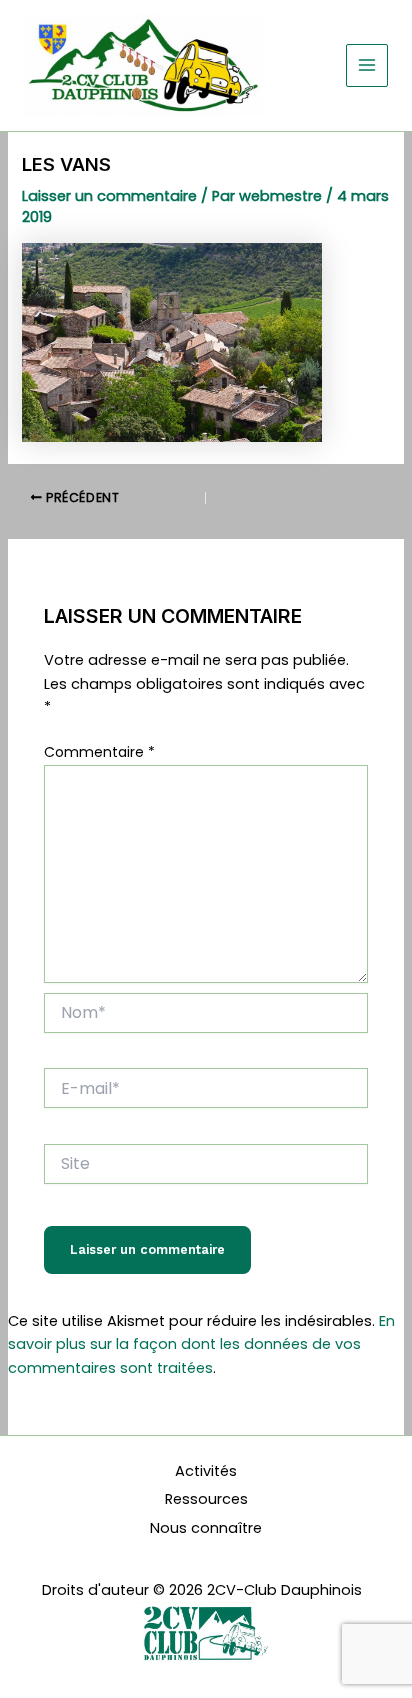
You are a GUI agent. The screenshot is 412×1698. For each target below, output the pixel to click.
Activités (206, 1471)
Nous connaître (206, 1528)
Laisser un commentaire (109, 196)
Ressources (206, 1499)
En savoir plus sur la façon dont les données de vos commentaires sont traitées (201, 1344)
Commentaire (99, 752)
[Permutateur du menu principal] (367, 65)
